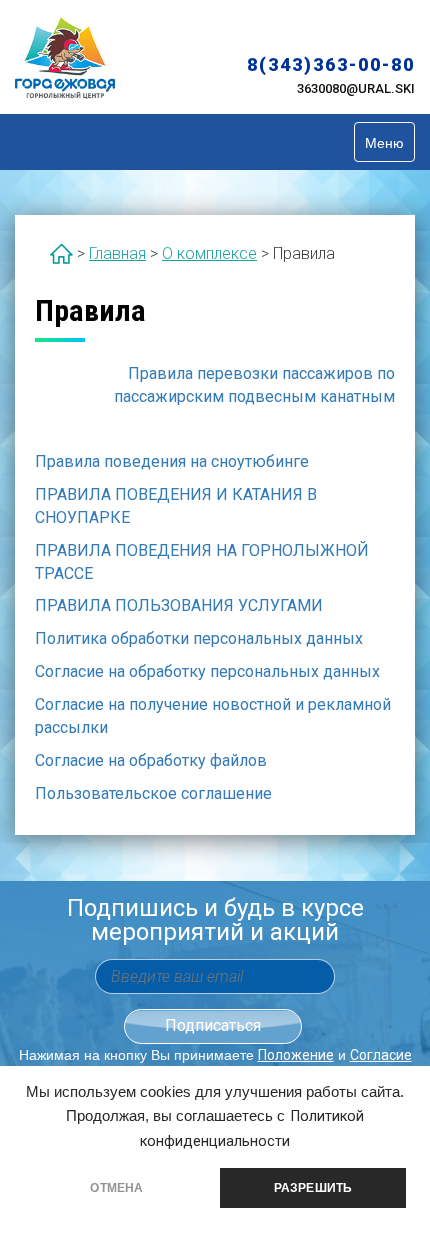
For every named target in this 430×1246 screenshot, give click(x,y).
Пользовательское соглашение (153, 793)
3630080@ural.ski (356, 88)
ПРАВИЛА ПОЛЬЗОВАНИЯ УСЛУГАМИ (179, 605)
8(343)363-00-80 (331, 64)
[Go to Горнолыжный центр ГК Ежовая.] (61, 253)
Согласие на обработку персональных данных (207, 671)
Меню (384, 142)
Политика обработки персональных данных (199, 638)
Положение (296, 1055)
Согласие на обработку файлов (151, 760)
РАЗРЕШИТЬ (313, 1188)
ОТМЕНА (116, 1188)
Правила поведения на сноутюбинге (172, 461)
